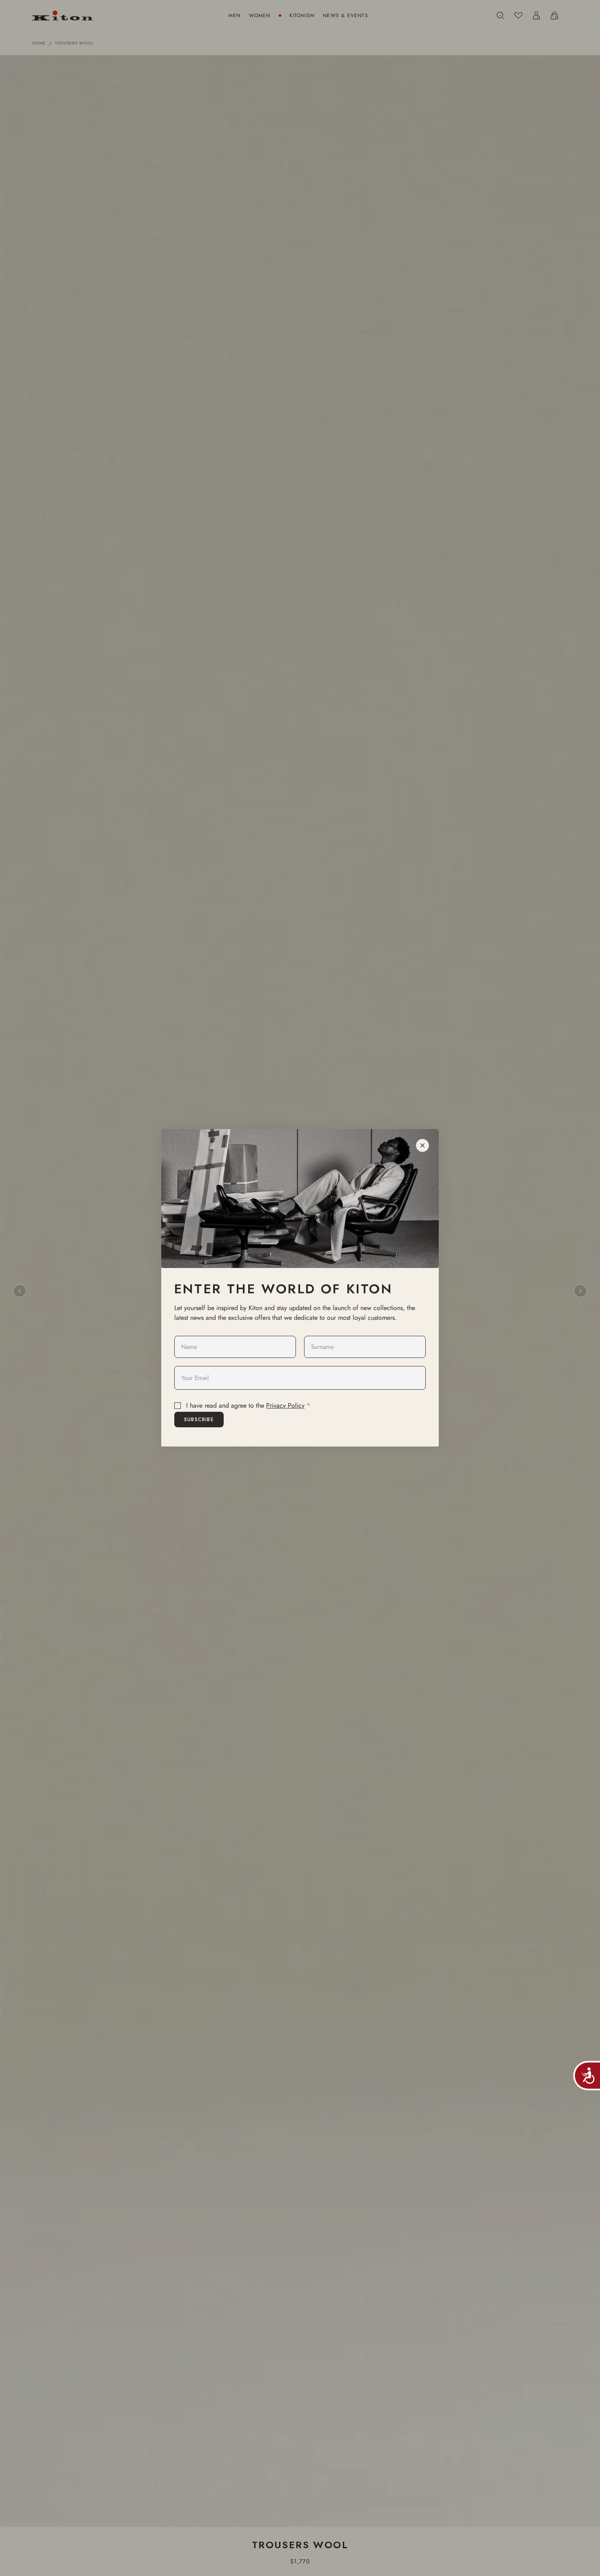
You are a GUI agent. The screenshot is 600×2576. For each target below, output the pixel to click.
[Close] (422, 1145)
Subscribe (199, 1420)
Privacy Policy (285, 1405)
